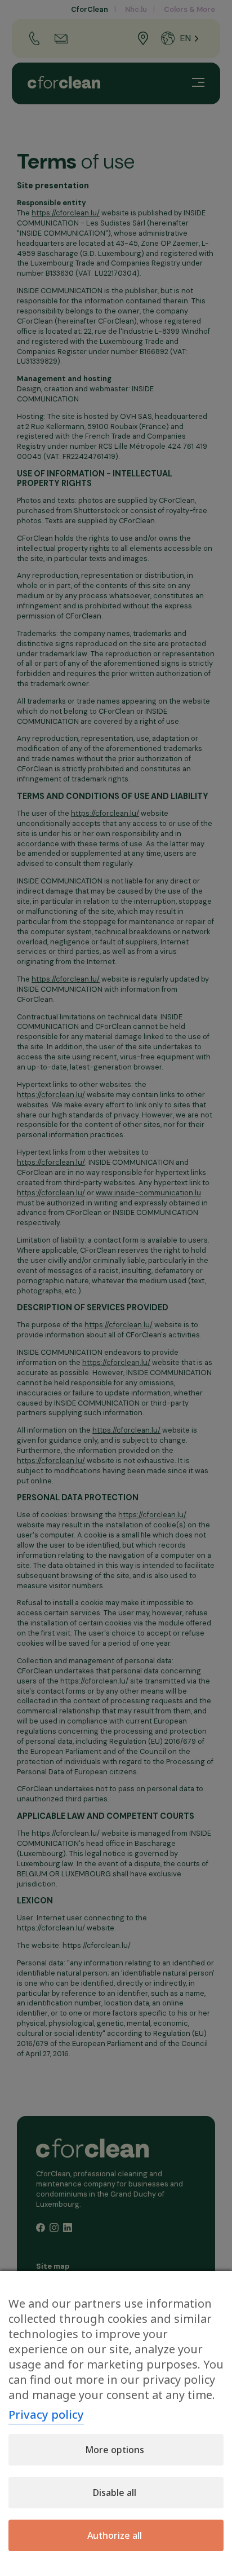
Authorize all (115, 2535)
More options (115, 2450)
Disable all (115, 2493)
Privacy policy (46, 2414)
